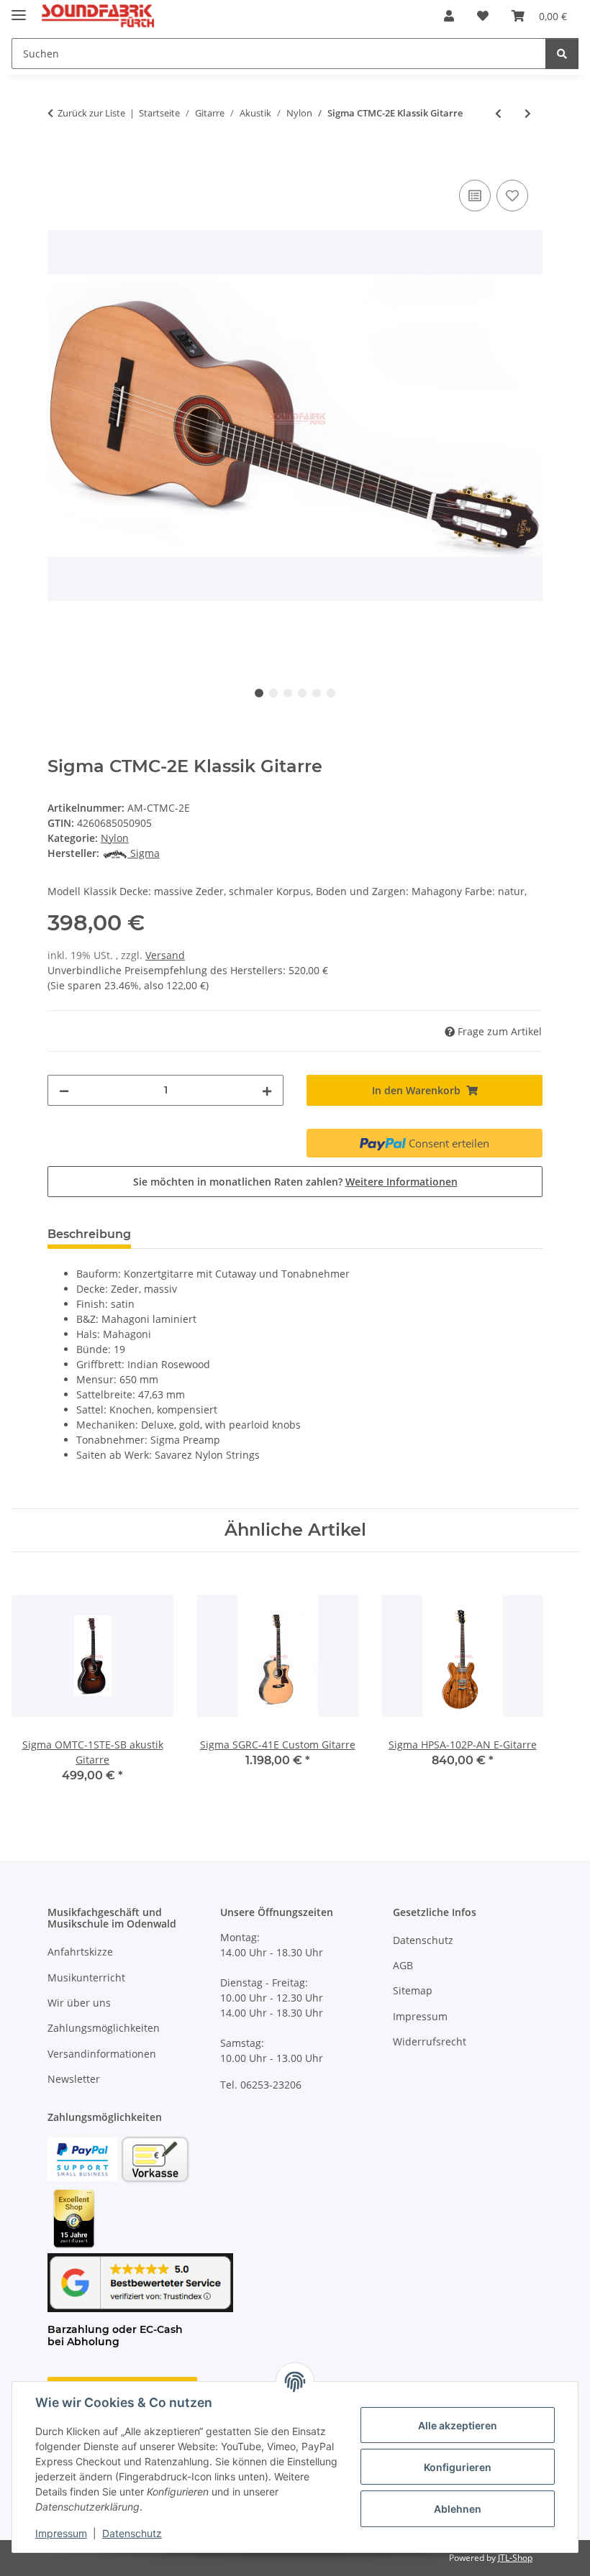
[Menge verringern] (64, 1090)
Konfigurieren (458, 2467)
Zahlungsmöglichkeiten (104, 2028)
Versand (165, 955)
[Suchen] (562, 54)
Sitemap (413, 1990)
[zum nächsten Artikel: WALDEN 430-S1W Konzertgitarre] (528, 113)
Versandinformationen (102, 2054)
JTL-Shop (515, 2558)
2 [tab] (273, 693)
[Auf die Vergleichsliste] (475, 196)
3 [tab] (288, 693)
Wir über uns (79, 2003)
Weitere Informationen (401, 1182)
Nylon (115, 838)
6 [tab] (331, 693)
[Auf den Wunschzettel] (512, 196)
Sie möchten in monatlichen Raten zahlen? (295, 1182)
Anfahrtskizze (80, 1952)
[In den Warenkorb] (59, 160)
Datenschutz (132, 2533)
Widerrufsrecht (430, 2041)
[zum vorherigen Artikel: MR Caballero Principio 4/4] (498, 113)
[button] (449, 16)
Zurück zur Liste (91, 113)
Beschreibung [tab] (89, 1234)
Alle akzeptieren (458, 2425)
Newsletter (74, 2079)
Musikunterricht (86, 1977)
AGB (403, 1965)
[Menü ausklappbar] (19, 9)
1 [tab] (259, 693)
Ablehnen (458, 2509)
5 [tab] (317, 693)
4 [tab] (302, 693)
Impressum (61, 2533)
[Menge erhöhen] (267, 1090)
